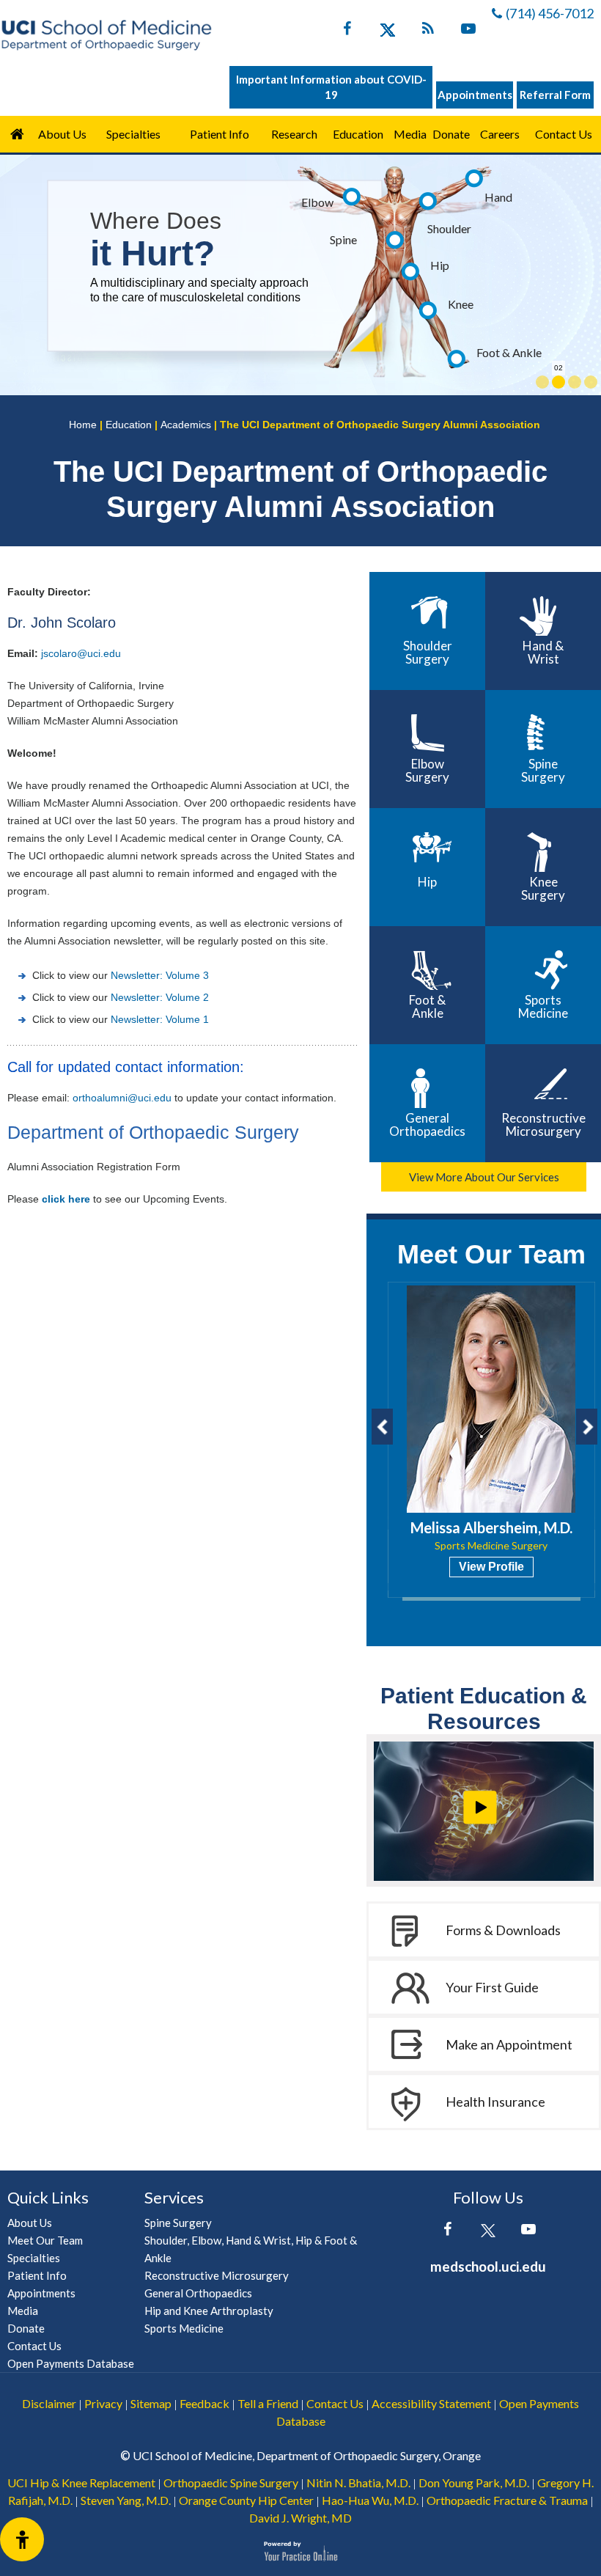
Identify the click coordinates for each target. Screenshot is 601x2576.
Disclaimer (49, 2403)
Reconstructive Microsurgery (543, 1124)
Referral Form (555, 95)
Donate (451, 134)
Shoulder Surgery (428, 652)
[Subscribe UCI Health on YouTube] (528, 2232)
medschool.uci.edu (488, 2266)
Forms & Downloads (503, 1930)
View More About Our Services (484, 1177)
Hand (498, 197)
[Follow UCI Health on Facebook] (447, 2232)
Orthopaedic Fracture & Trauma (507, 2500)
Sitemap (151, 2403)
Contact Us (564, 134)
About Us (62, 134)
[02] (558, 382)
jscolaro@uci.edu (81, 653)
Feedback (204, 2403)
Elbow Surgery (427, 770)
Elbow (317, 202)
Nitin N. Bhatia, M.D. (358, 2483)
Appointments (475, 95)
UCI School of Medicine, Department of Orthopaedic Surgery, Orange (307, 2455)
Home (17, 134)
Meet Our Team (491, 1254)
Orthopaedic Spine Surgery (231, 2483)
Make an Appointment (509, 2044)
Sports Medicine (543, 1006)
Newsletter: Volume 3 (160, 975)
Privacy (103, 2403)
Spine (343, 239)
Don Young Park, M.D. (474, 2483)
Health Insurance (495, 2102)
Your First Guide (492, 1987)
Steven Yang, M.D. (126, 2500)
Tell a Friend (268, 2403)
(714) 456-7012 (550, 13)
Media (410, 134)
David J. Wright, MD (300, 2518)
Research (294, 134)
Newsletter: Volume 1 (160, 1019)
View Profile (491, 1567)
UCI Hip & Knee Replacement (81, 2483)
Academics (186, 425)
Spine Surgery (543, 770)
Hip (440, 265)
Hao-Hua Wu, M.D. (370, 2500)
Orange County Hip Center (246, 2500)
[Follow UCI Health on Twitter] (488, 2232)
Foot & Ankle (509, 352)
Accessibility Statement (431, 2403)
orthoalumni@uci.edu (122, 1098)
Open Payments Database (71, 2363)
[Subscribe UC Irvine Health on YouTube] (468, 32)
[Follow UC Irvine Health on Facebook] (347, 32)
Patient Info (37, 2275)
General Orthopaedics (427, 1124)
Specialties (133, 134)
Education (358, 134)
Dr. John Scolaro (62, 623)
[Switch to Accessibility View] (22, 2539)
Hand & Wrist (543, 652)
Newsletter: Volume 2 (160, 997)
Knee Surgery (543, 888)
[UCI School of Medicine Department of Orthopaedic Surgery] (106, 35)
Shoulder (449, 228)
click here (66, 1199)
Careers (500, 134)
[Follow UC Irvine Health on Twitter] (387, 32)
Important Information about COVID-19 (331, 87)
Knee (461, 304)
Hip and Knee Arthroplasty (209, 2311)
